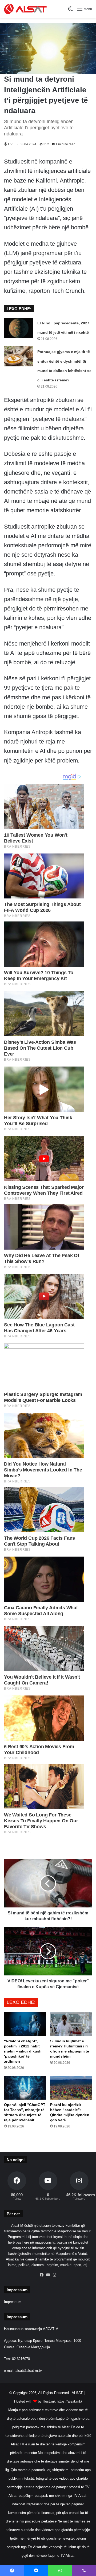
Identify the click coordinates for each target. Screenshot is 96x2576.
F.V (10, 144)
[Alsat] (25, 9)
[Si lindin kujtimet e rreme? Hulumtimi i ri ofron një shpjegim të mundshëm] (71, 2024)
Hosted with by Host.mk (35, 2401)
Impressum (13, 2302)
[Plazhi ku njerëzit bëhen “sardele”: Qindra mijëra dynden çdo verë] (71, 2088)
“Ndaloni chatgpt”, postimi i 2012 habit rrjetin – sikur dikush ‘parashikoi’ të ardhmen (23, 2051)
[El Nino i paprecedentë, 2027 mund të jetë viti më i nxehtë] (19, 328)
